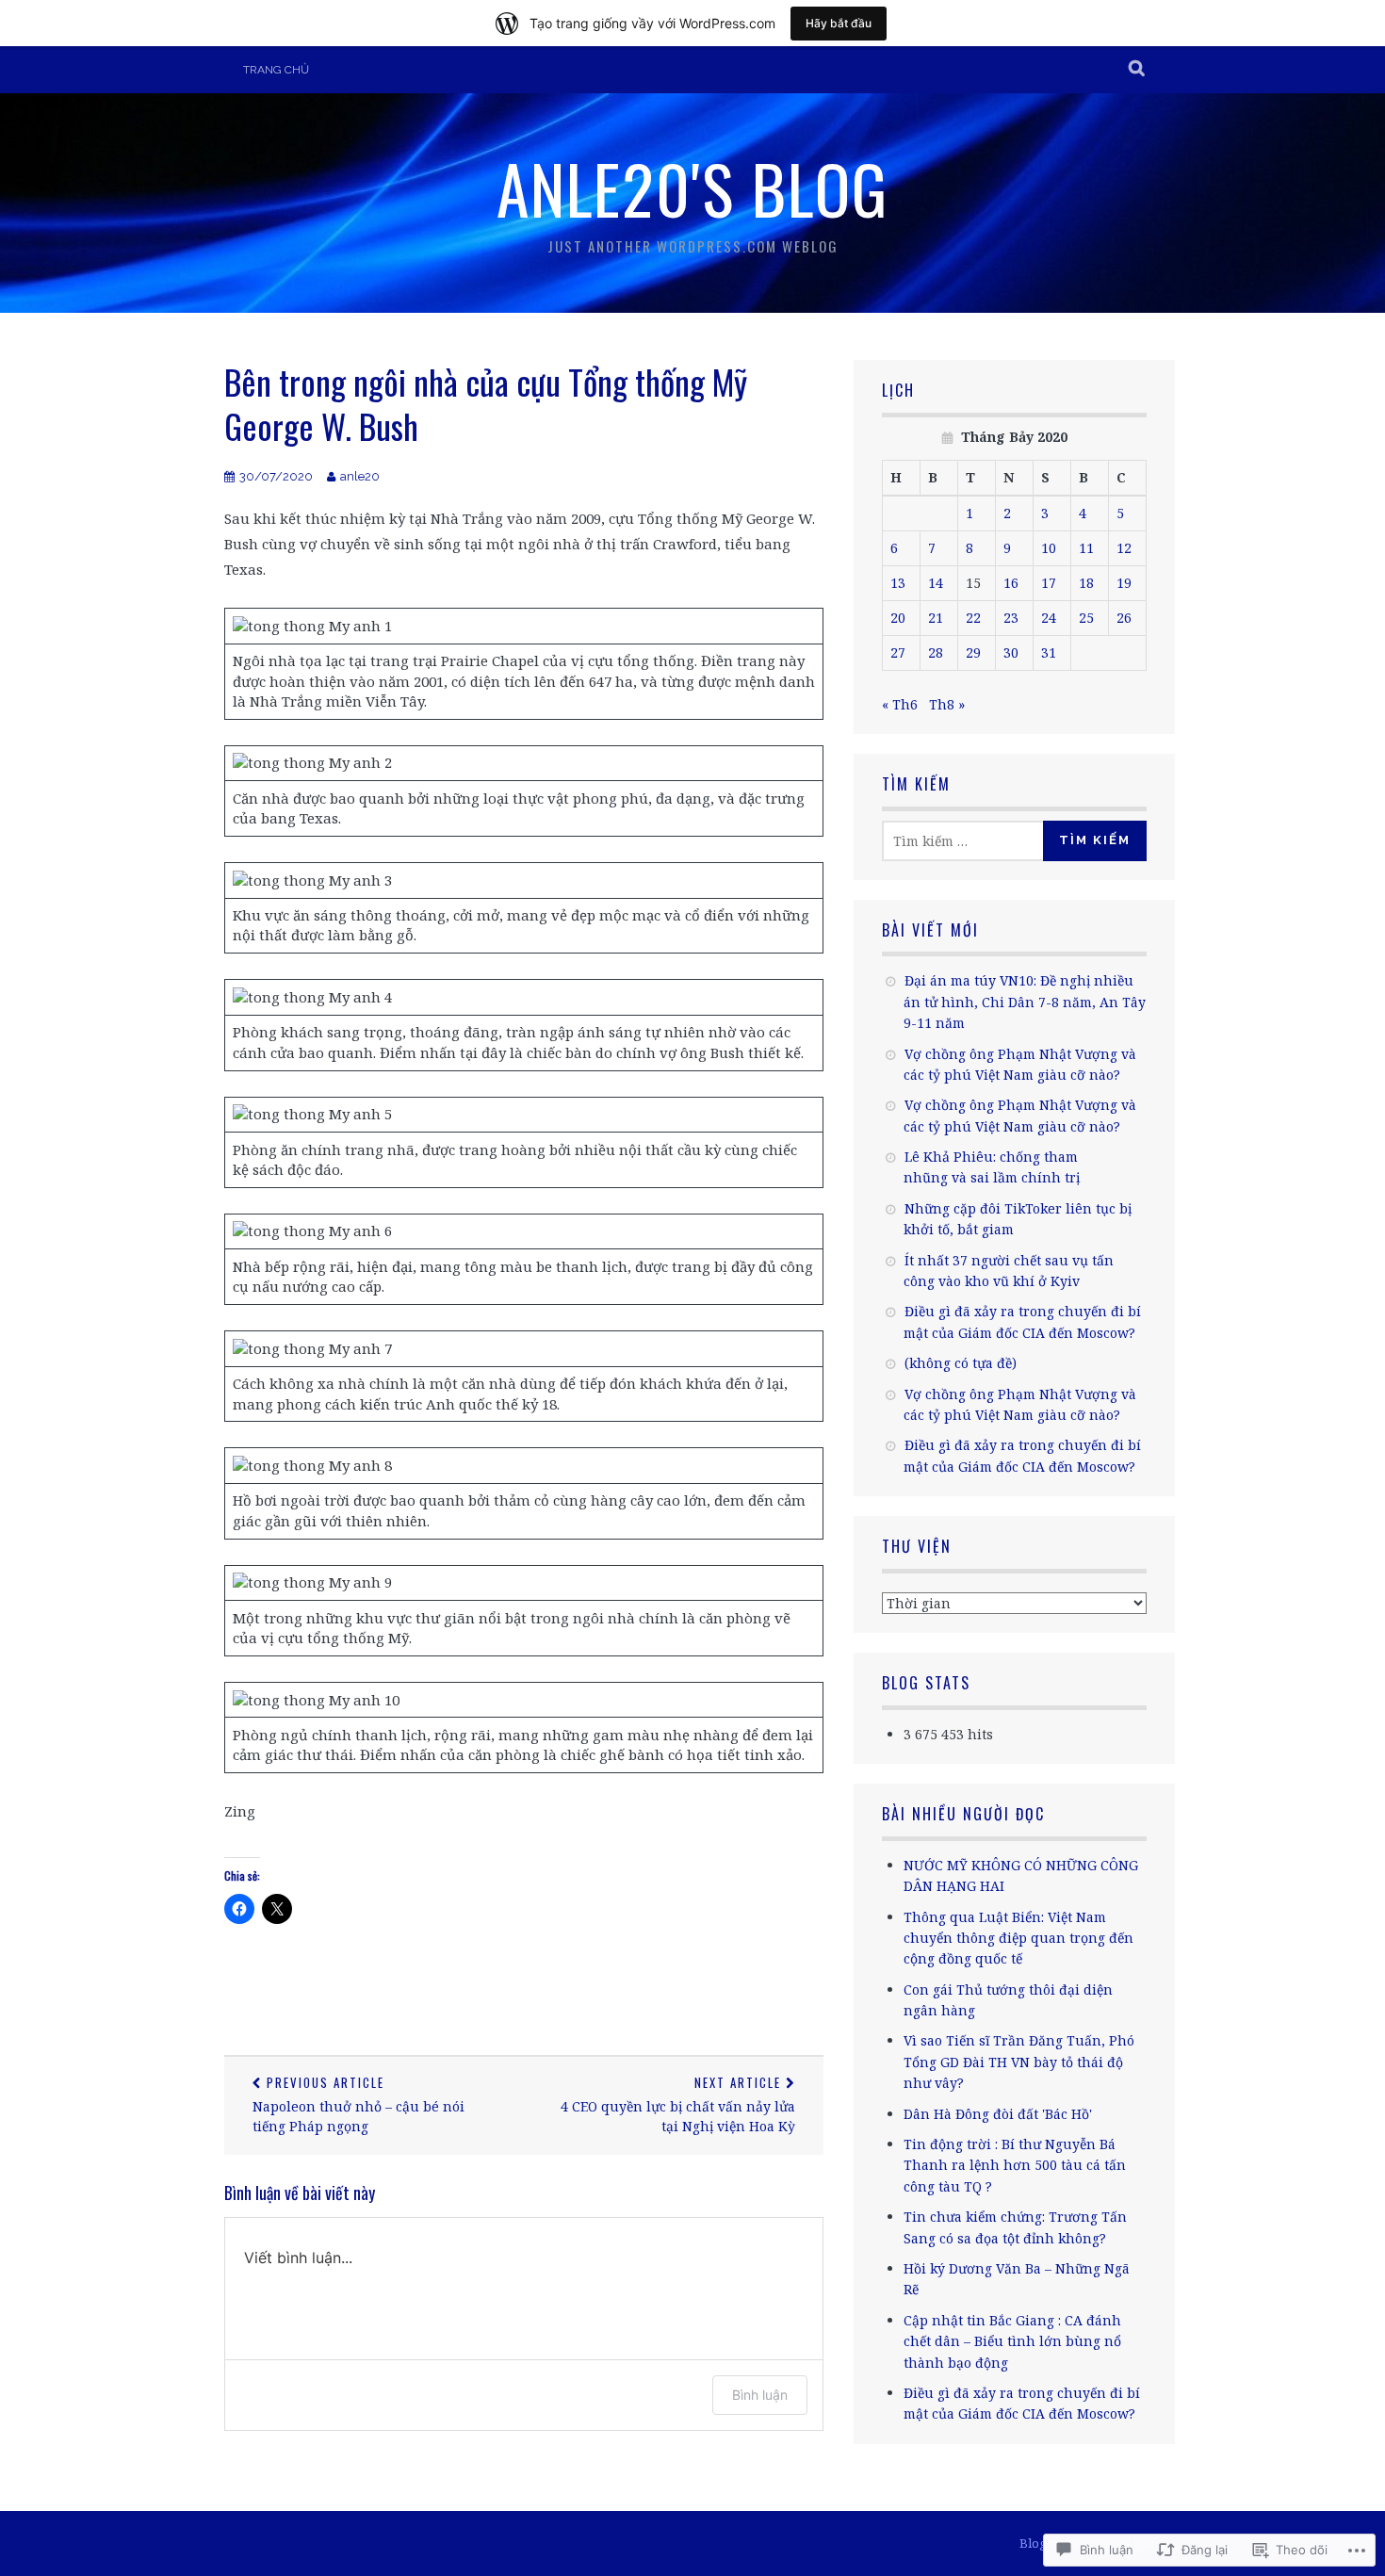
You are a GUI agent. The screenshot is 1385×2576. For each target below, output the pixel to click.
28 (936, 652)
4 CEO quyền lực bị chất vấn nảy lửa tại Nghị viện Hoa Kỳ (678, 2104)
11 (1086, 548)
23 (1011, 618)
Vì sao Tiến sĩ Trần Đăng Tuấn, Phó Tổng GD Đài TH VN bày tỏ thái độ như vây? (1019, 2062)
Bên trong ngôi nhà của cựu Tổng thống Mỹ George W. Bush (486, 403)
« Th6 (900, 704)
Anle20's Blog (692, 187)
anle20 (360, 476)
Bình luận (760, 2395)
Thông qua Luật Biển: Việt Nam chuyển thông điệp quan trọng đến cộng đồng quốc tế (1018, 1938)
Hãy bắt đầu (839, 23)
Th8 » (947, 704)
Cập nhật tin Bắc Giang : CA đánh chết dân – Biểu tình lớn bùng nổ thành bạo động (1012, 2341)
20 (898, 618)
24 (1049, 618)
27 (898, 652)
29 (973, 652)
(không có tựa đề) (961, 1363)
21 (936, 618)
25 (1086, 618)
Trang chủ (276, 70)
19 (1124, 583)
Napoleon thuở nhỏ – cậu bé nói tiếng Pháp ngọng (358, 2104)
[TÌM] (1138, 70)
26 (1124, 618)
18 (1086, 583)
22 (973, 618)
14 (936, 583)
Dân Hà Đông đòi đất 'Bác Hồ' (998, 2114)
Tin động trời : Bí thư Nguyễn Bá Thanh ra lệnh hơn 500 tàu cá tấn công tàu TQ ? (1015, 2165)
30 (1011, 652)
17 (1049, 583)
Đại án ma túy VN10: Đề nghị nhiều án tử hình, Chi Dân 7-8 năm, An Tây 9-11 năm (1025, 1002)
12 (1124, 548)
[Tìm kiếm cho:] (969, 841)
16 (1011, 583)
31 (1049, 652)
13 (898, 583)
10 (1049, 548)
